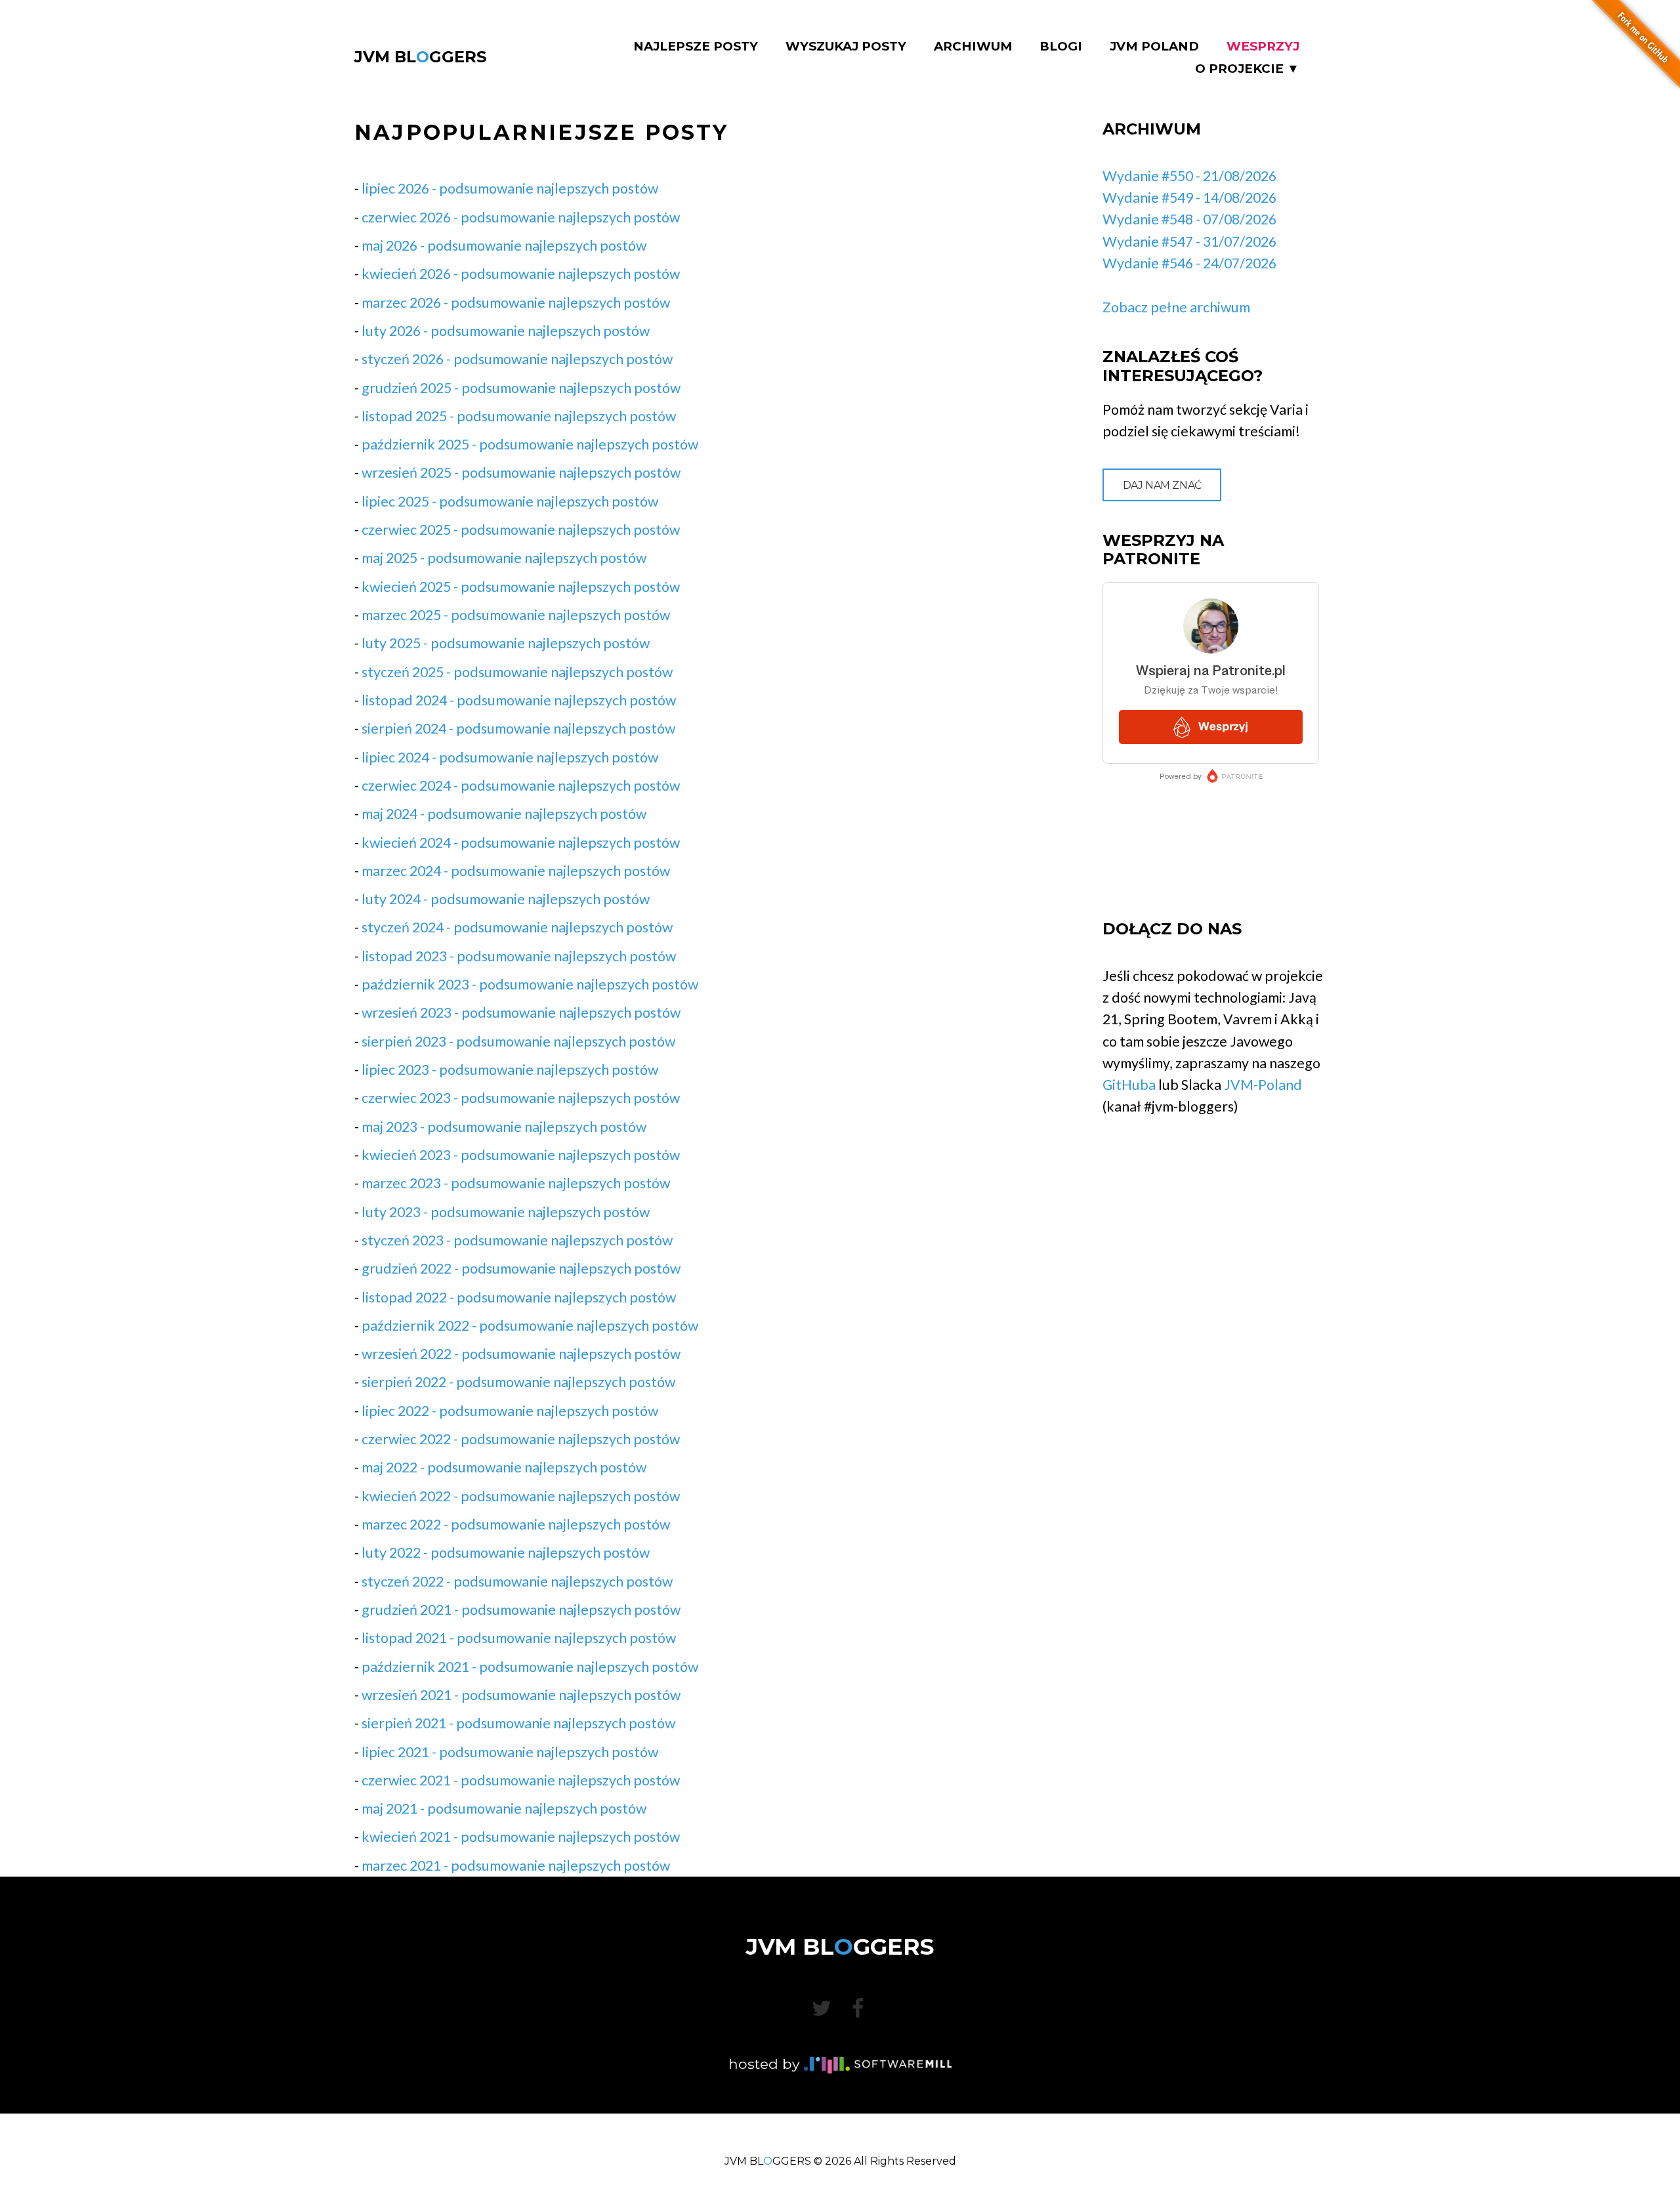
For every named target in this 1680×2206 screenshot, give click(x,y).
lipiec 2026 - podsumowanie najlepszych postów (510, 188)
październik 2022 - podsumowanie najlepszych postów (530, 1325)
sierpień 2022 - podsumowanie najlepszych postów (518, 1382)
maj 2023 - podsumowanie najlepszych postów (504, 1127)
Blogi (1061, 47)
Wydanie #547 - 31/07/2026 (1189, 241)
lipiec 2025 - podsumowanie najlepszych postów (510, 501)
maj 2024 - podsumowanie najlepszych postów (504, 814)
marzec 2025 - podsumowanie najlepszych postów (516, 615)
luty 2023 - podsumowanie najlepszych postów (506, 1212)
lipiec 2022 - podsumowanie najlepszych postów (510, 1411)
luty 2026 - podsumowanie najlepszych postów (506, 331)
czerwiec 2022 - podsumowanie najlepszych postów (521, 1439)
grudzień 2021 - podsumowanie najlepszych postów (521, 1610)
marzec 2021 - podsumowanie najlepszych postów (516, 1865)
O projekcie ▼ (1247, 69)
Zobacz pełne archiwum (1176, 307)
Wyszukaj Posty (846, 47)
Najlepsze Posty (696, 47)
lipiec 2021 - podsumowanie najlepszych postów (510, 1752)
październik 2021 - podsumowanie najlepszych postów (530, 1667)
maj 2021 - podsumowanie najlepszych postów (504, 1808)
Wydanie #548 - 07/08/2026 (1189, 219)
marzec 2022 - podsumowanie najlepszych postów (516, 1524)
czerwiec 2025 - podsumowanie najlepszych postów (521, 530)
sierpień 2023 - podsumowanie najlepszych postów (518, 1041)
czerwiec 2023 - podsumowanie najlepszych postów (521, 1098)
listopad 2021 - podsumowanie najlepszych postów (519, 1638)
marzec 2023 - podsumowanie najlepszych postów (516, 1183)
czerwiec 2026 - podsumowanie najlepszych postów (521, 217)
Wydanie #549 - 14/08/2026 (1189, 198)
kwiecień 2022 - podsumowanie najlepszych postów (521, 1496)
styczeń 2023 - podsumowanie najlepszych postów (517, 1240)
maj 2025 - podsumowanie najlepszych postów (504, 558)
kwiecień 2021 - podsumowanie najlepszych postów (521, 1837)
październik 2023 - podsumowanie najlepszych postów (530, 984)
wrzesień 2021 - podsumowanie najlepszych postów (521, 1695)
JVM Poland (1154, 47)
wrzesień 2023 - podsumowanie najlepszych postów (521, 1012)
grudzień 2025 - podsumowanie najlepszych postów (521, 388)
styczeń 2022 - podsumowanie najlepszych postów (517, 1581)
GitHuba (1129, 1085)
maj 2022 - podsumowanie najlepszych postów (504, 1467)
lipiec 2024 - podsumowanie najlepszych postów (510, 757)
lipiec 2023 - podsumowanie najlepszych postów (510, 1070)
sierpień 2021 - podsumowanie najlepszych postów (518, 1723)
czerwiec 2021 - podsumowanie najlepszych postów (521, 1780)
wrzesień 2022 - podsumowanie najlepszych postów (521, 1354)
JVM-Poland (1263, 1085)
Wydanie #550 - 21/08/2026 (1189, 176)
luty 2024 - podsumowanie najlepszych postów (506, 899)
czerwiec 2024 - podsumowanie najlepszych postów (521, 785)
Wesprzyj (1263, 47)
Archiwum (973, 47)
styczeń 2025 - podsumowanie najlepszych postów (517, 672)
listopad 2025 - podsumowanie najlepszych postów (519, 416)
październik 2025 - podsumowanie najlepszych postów (530, 444)
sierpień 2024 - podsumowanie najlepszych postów (518, 728)
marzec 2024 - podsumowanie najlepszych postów (516, 871)
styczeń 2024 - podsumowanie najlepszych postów (517, 927)
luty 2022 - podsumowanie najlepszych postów (506, 1552)
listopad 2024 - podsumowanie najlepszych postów (519, 700)
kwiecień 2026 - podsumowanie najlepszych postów (521, 274)
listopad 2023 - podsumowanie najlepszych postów (519, 956)
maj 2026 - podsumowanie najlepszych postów (504, 245)
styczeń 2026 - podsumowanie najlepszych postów (517, 359)
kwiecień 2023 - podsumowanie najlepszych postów (521, 1155)
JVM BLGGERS (420, 57)
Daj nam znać (1162, 485)
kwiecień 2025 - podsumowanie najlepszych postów (521, 587)
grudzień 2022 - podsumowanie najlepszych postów (521, 1268)
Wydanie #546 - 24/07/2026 (1189, 263)
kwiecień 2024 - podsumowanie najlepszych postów (521, 843)
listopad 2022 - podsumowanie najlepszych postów (519, 1297)
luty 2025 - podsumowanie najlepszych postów (506, 643)
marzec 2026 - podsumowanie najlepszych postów (516, 302)
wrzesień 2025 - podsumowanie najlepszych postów (521, 472)
